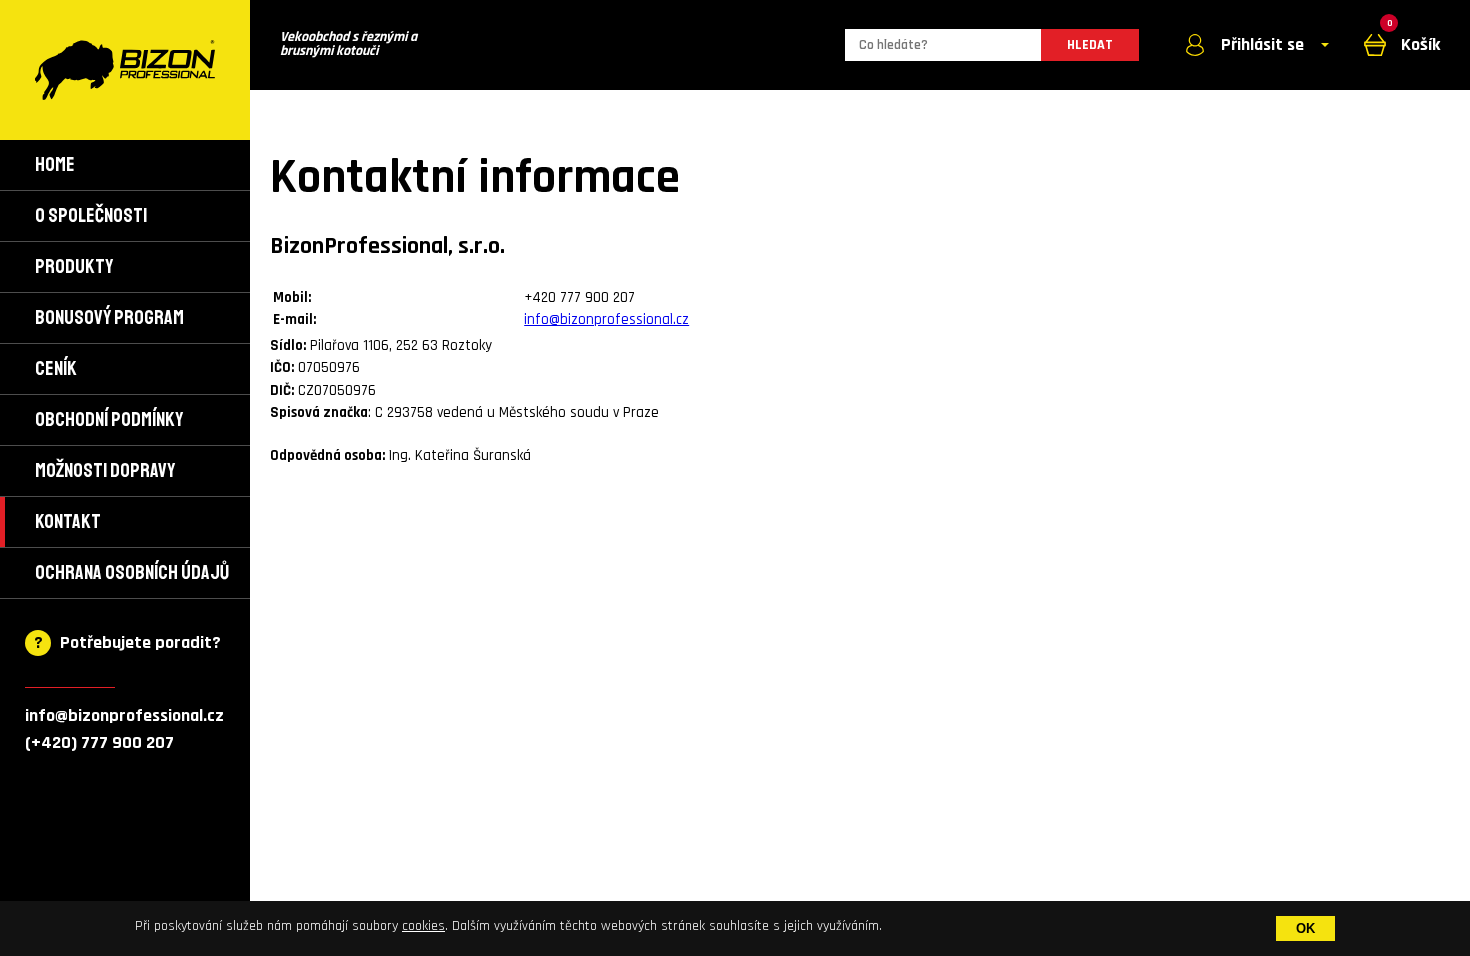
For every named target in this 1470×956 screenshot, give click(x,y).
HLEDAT (1090, 45)
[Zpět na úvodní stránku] (125, 70)
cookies (423, 926)
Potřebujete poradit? (140, 642)
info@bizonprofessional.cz (124, 715)
